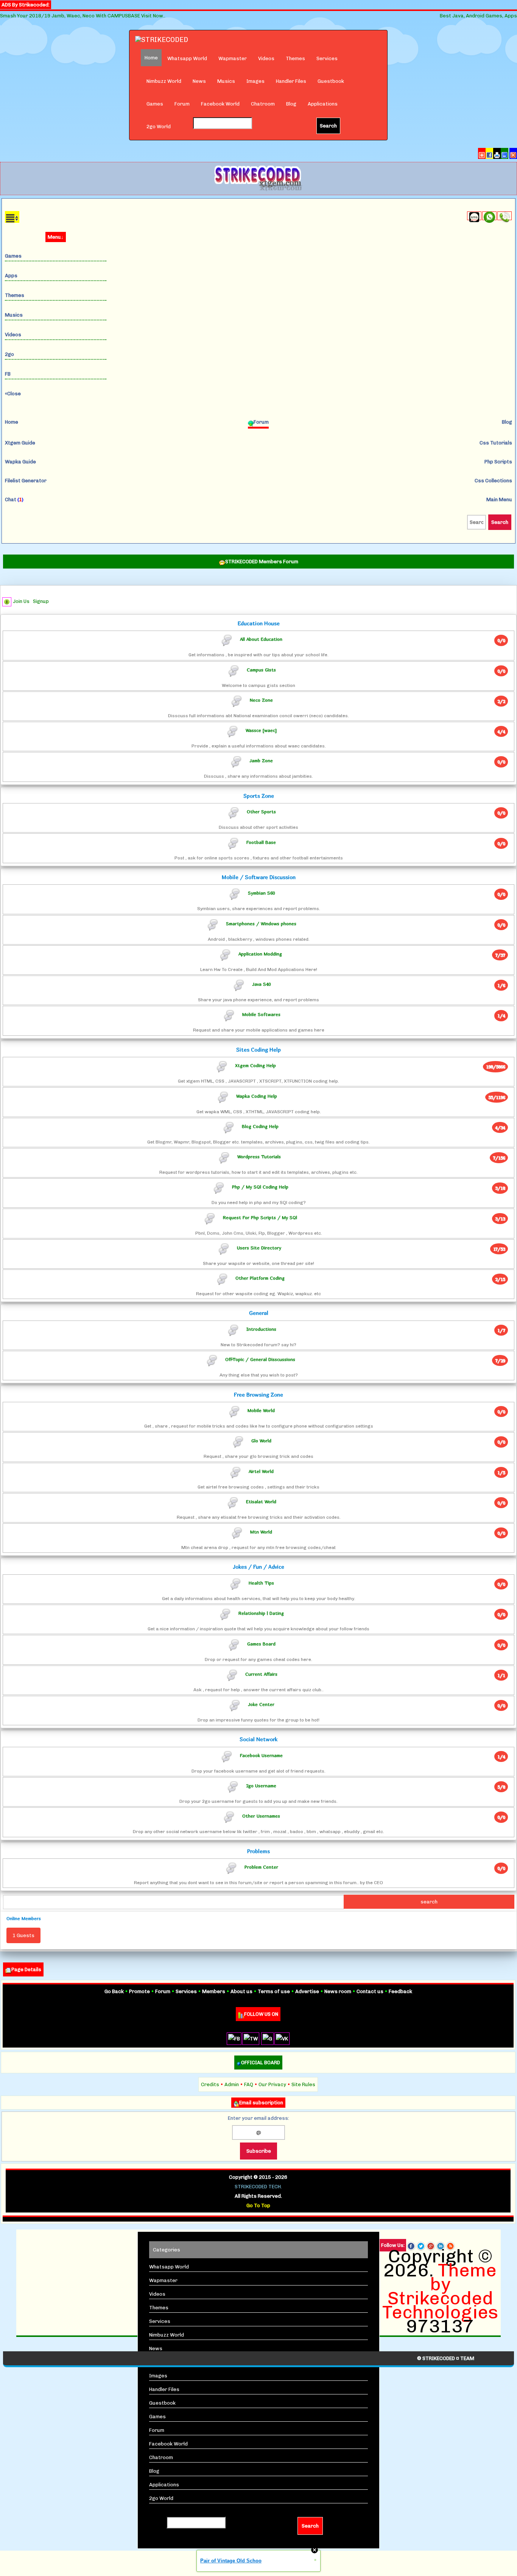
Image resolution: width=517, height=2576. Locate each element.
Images (255, 81)
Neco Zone (261, 700)
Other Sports (261, 812)
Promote (139, 1991)
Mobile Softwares (261, 1014)
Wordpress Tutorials (259, 1157)
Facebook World (220, 104)
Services (327, 58)
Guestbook (331, 81)
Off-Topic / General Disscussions (260, 1359)
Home (12, 422)
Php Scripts (498, 462)
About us (241, 1991)
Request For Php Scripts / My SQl (260, 1217)
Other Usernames (261, 1816)
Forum (182, 104)
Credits (210, 2084)
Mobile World (261, 1410)
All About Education (261, 639)
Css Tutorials (496, 443)
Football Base (261, 842)
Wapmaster (233, 58)
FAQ (249, 2084)
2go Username (261, 1786)
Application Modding (260, 953)
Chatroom (263, 104)
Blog (291, 104)
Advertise (307, 1991)
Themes (295, 58)
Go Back (114, 1991)
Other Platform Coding (260, 1278)
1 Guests (23, 1935)
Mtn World (261, 1532)
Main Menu (499, 500)
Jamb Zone (261, 761)
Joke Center (261, 1704)
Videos (266, 58)
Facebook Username (261, 1755)
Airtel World (261, 1471)
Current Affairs (261, 1674)
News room (338, 1991)
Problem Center (261, 1867)
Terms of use (274, 1991)
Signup (41, 601)
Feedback (400, 1991)
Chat (14, 500)
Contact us (370, 1991)
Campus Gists (261, 669)
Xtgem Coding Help (255, 1065)
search (429, 1902)
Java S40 (261, 984)
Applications (323, 104)
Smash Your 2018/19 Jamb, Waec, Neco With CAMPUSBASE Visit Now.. (83, 16)
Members (214, 1991)
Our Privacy (272, 2084)
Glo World (261, 1441)
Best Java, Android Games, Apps (478, 16)
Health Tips (261, 1583)
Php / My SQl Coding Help (260, 1187)
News (199, 81)
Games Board (261, 1643)
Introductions (261, 1329)
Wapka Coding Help (257, 1096)
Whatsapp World (187, 58)
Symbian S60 (261, 893)
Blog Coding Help (260, 1126)
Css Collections (493, 481)
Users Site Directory (259, 1247)
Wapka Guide (20, 462)
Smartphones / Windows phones (261, 923)
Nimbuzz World (164, 81)
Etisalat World (261, 1501)
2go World (159, 127)
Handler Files (291, 81)
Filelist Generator (26, 481)
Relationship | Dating (261, 1613)
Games (155, 104)
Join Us (21, 601)
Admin (232, 2084)
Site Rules (303, 2084)
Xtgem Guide (20, 443)
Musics (226, 81)
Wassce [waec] (261, 730)
